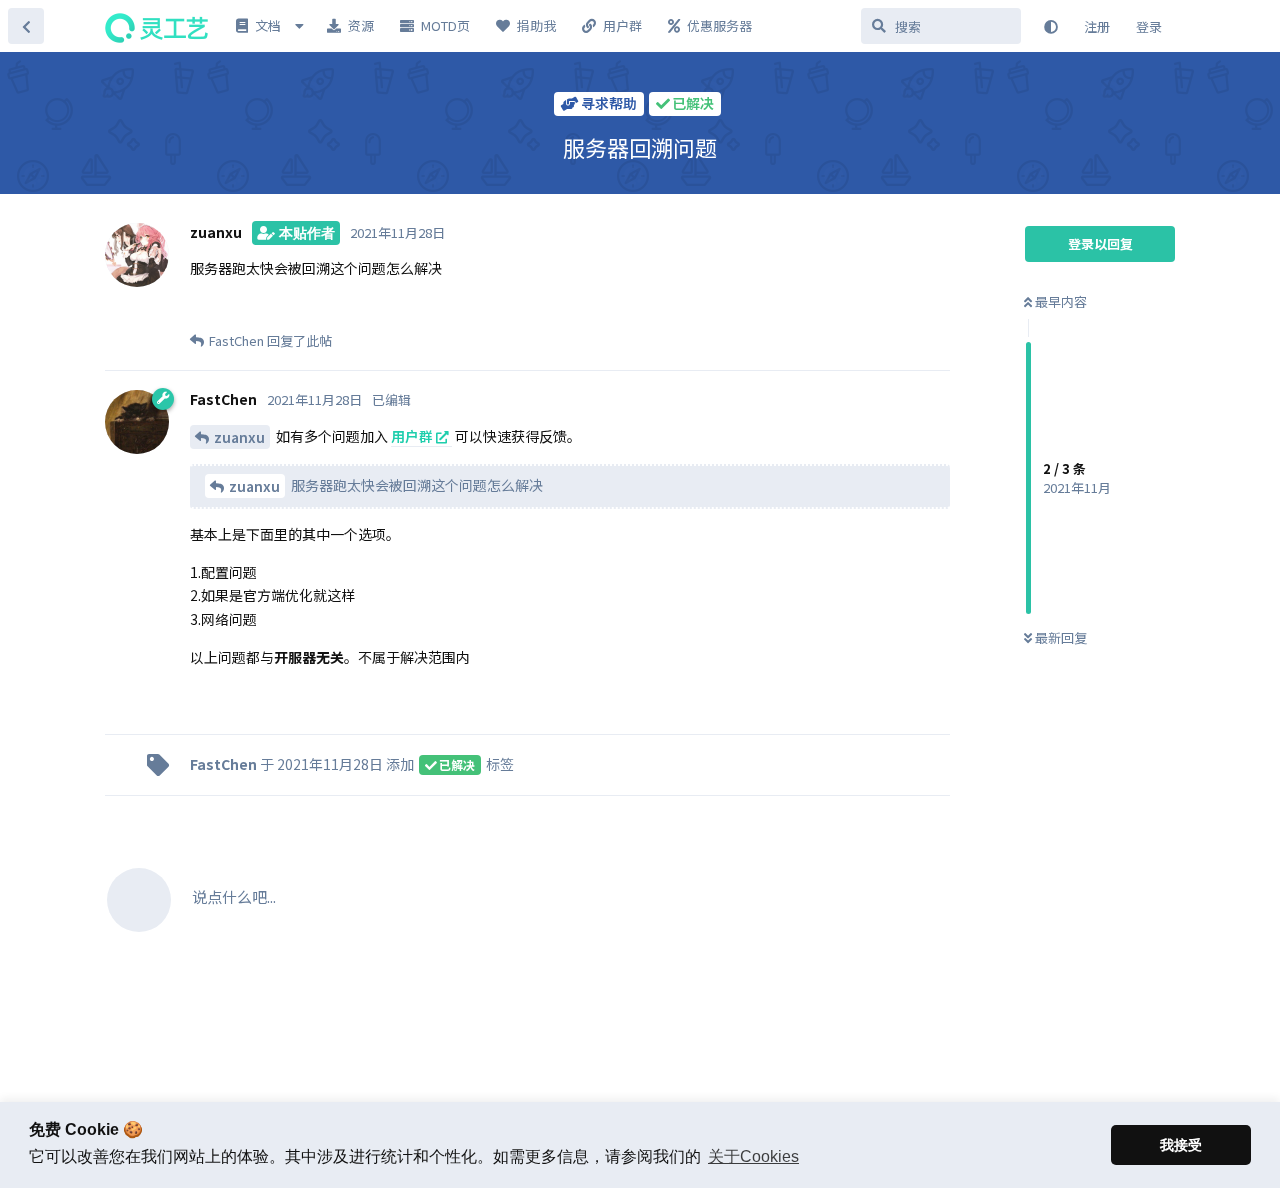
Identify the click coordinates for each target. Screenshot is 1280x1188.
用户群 (412, 436)
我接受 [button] (1181, 1145)
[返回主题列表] (26, 26)
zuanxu (239, 437)
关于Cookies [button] (753, 1156)
